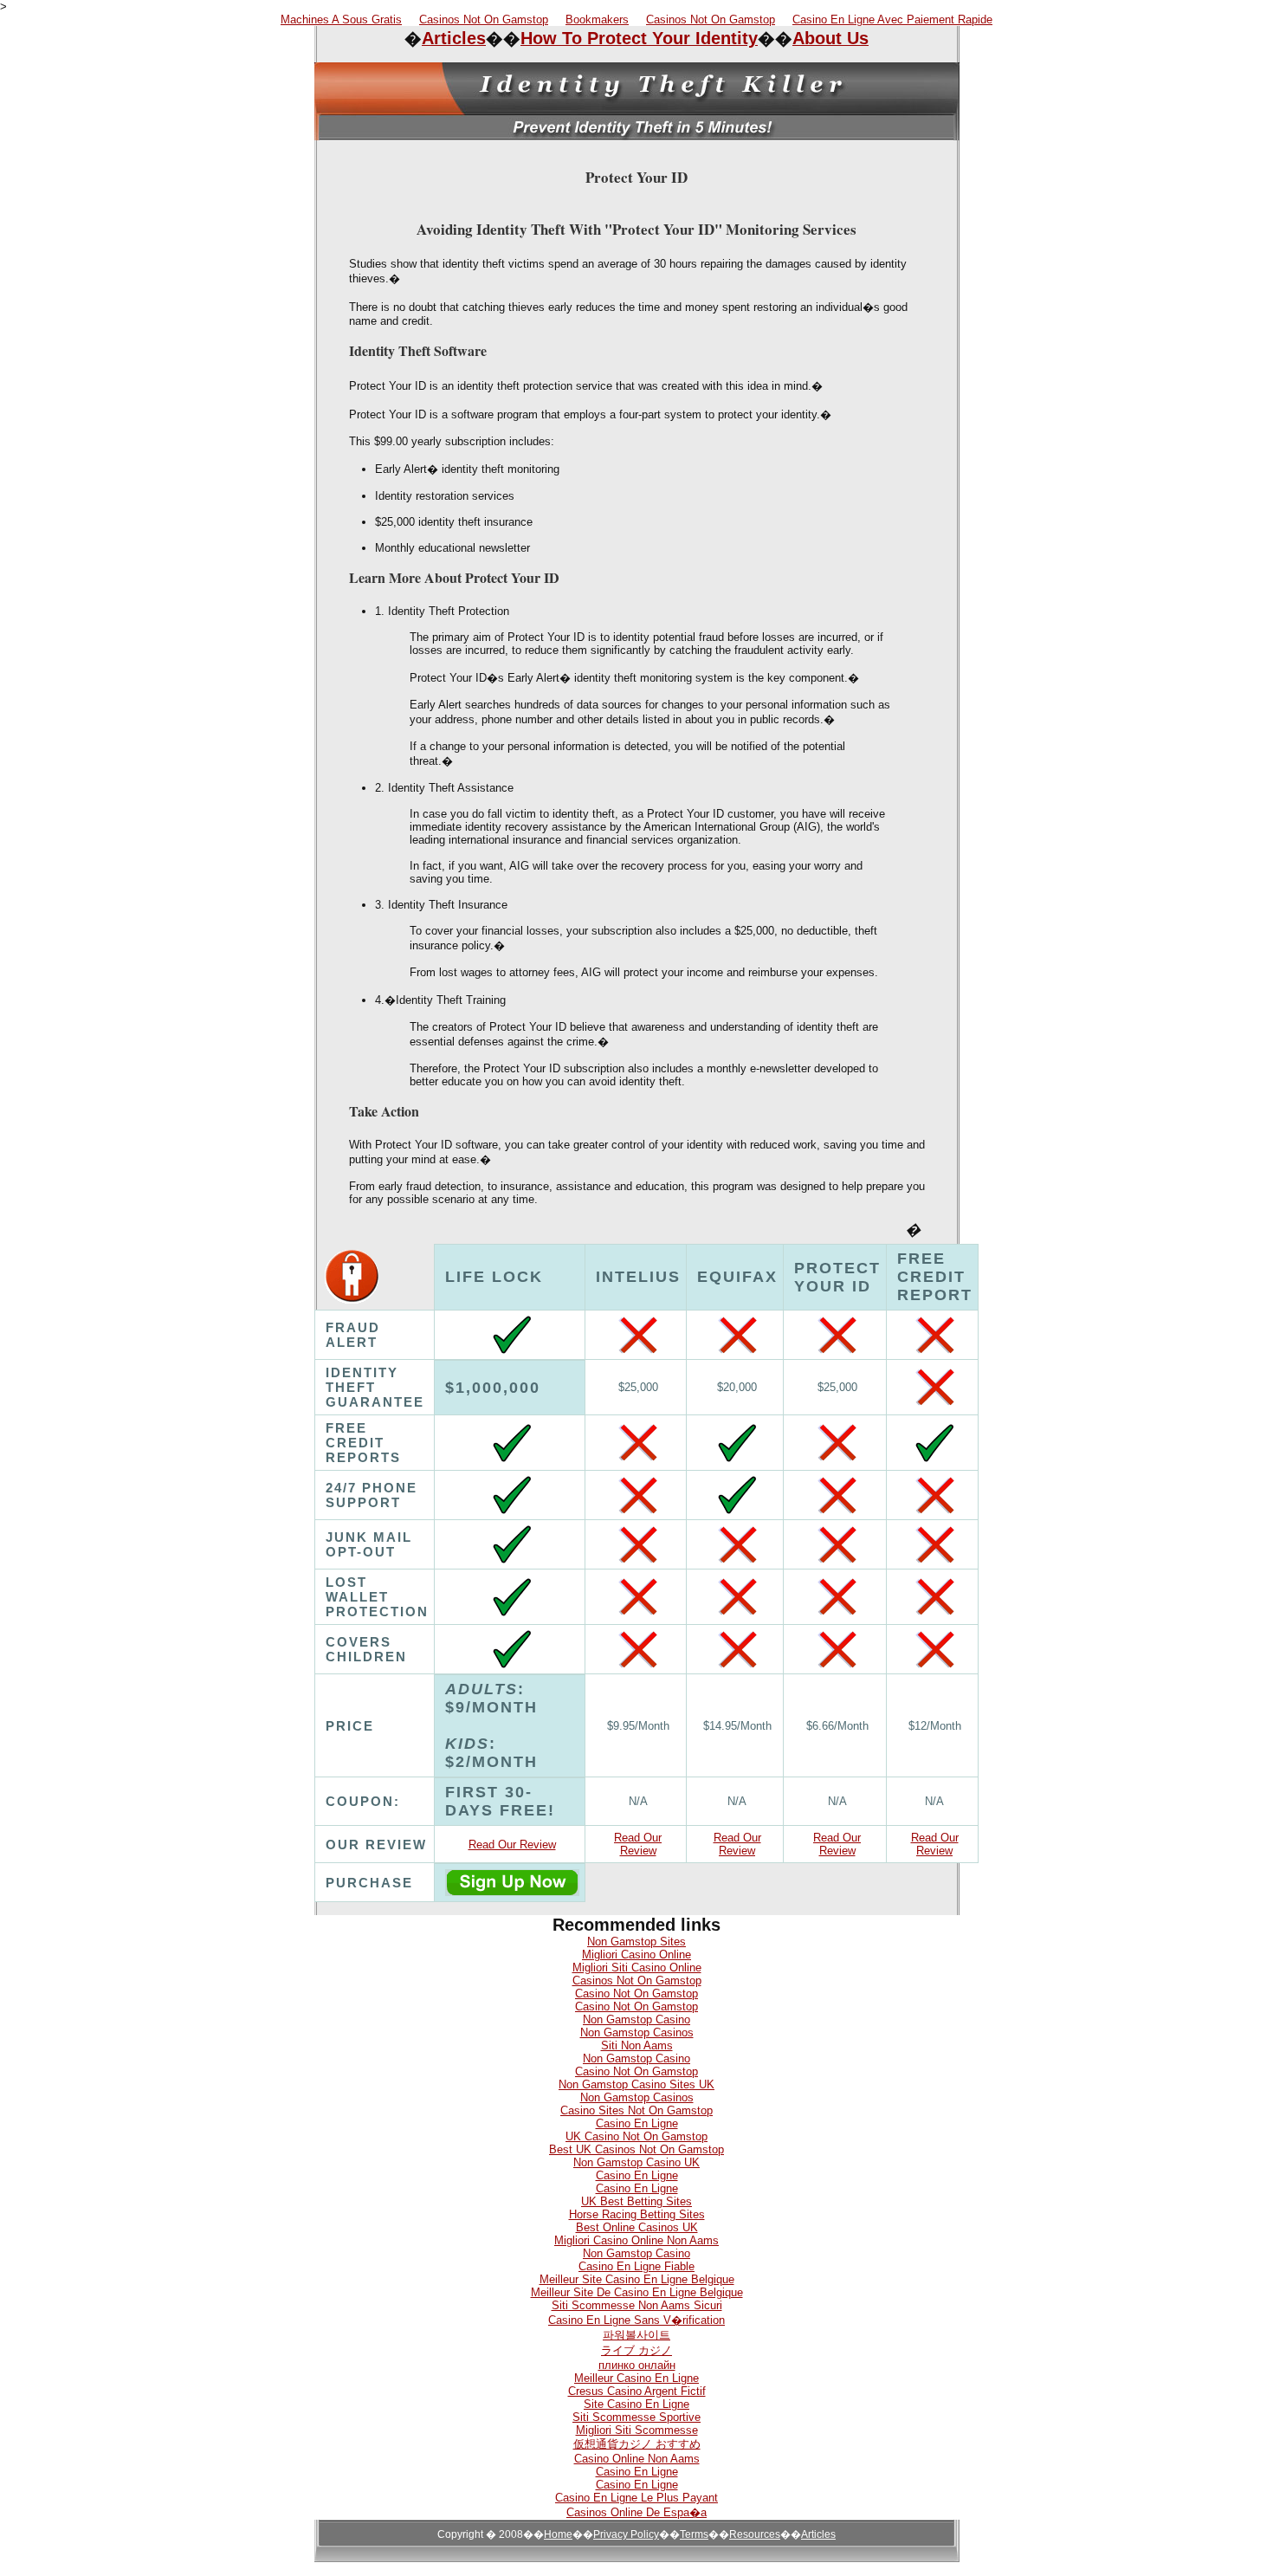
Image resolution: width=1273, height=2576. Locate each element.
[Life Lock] (512, 1891)
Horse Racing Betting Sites (637, 2214)
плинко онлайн (637, 2365)
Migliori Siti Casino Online (637, 1968)
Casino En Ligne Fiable (636, 2266)
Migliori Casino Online (636, 1955)
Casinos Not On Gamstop (484, 19)
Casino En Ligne (637, 2123)
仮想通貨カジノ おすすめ (637, 2444)
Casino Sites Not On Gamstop (636, 2110)
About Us (830, 38)
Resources (755, 2534)
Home (558, 2534)
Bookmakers (597, 19)
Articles (454, 38)
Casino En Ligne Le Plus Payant (636, 2498)
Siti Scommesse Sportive (636, 2417)
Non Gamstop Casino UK (636, 2162)
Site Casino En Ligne (636, 2404)
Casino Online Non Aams (637, 2459)
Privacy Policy (626, 2534)
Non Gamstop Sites (636, 1942)
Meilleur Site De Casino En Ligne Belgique (637, 2292)
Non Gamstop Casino (636, 2019)
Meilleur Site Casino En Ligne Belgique (637, 2279)
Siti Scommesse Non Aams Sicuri (637, 2305)
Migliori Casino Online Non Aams (636, 2240)
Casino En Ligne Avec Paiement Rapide (892, 19)
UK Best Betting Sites (636, 2201)
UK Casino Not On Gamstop (636, 2136)
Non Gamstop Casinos (637, 2032)
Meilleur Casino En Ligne (636, 2378)
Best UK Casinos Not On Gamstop (636, 2149)
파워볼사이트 (636, 2335)
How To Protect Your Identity (639, 38)
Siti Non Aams (637, 2045)
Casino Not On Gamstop (636, 1993)
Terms (694, 2534)
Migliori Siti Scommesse (637, 2430)
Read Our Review (512, 1845)
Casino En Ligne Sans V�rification (636, 2320)
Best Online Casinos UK (637, 2227)
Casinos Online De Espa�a (636, 2512)
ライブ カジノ (636, 2350)
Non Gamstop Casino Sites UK (636, 2084)
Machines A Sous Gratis (341, 19)
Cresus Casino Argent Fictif (637, 2391)
